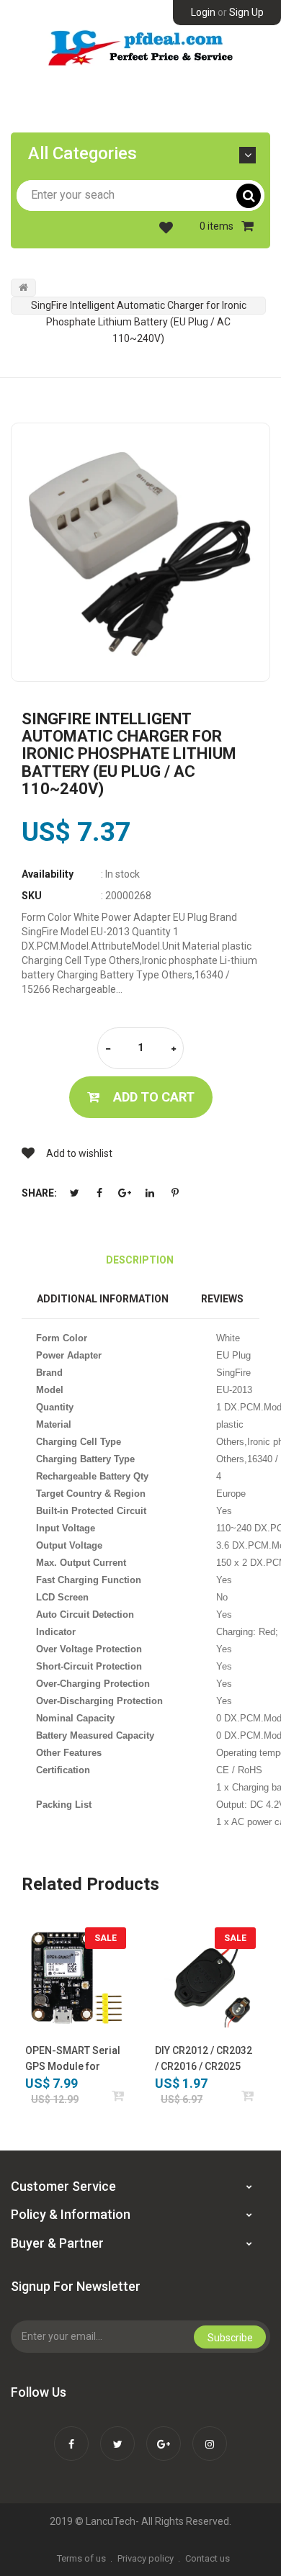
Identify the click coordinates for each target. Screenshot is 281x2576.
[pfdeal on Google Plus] (164, 2434)
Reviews (222, 1299)
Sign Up (246, 12)
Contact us (208, 2558)
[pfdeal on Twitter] (117, 2434)
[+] (174, 1049)
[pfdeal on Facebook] (71, 2434)
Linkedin (150, 1193)
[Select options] (248, 2095)
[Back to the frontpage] (23, 287)
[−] (108, 1049)
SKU (32, 896)
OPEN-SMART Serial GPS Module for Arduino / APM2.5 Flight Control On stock (73, 2059)
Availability (48, 874)
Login (203, 12)
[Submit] (119, 2095)
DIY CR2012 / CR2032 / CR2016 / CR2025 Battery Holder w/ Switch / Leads (204, 2059)
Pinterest (175, 1193)
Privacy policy (146, 2558)
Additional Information (103, 1299)
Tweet (74, 1193)
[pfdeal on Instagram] (210, 2434)
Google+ (125, 1193)
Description (140, 1260)
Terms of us (81, 2558)
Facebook (99, 1193)
